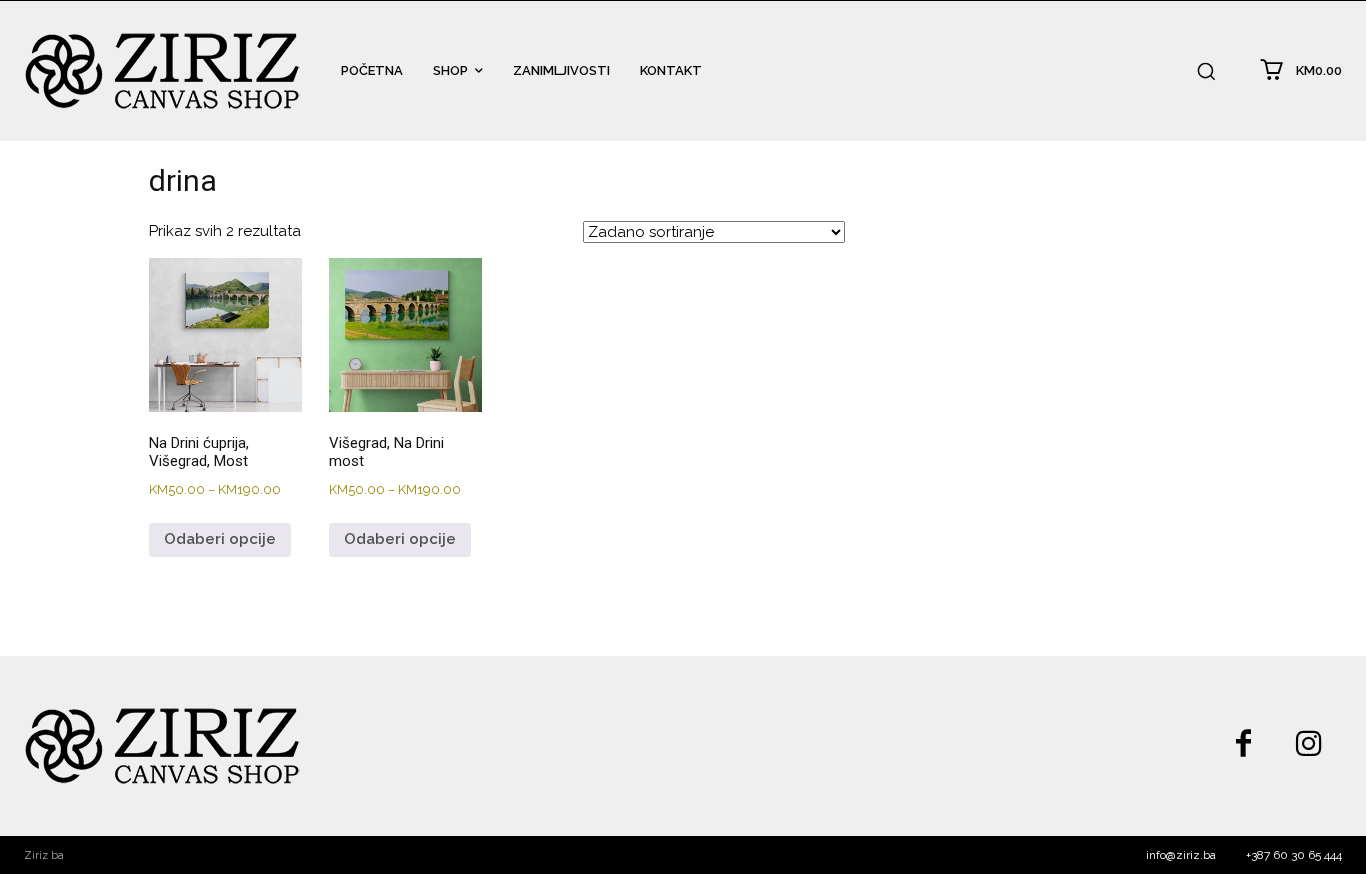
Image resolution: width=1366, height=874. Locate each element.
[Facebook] (1243, 746)
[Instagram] (1309, 746)
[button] (1206, 71)
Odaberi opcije (220, 539)
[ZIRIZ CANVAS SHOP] (162, 71)
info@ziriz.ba (1181, 855)
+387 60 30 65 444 (1294, 855)
